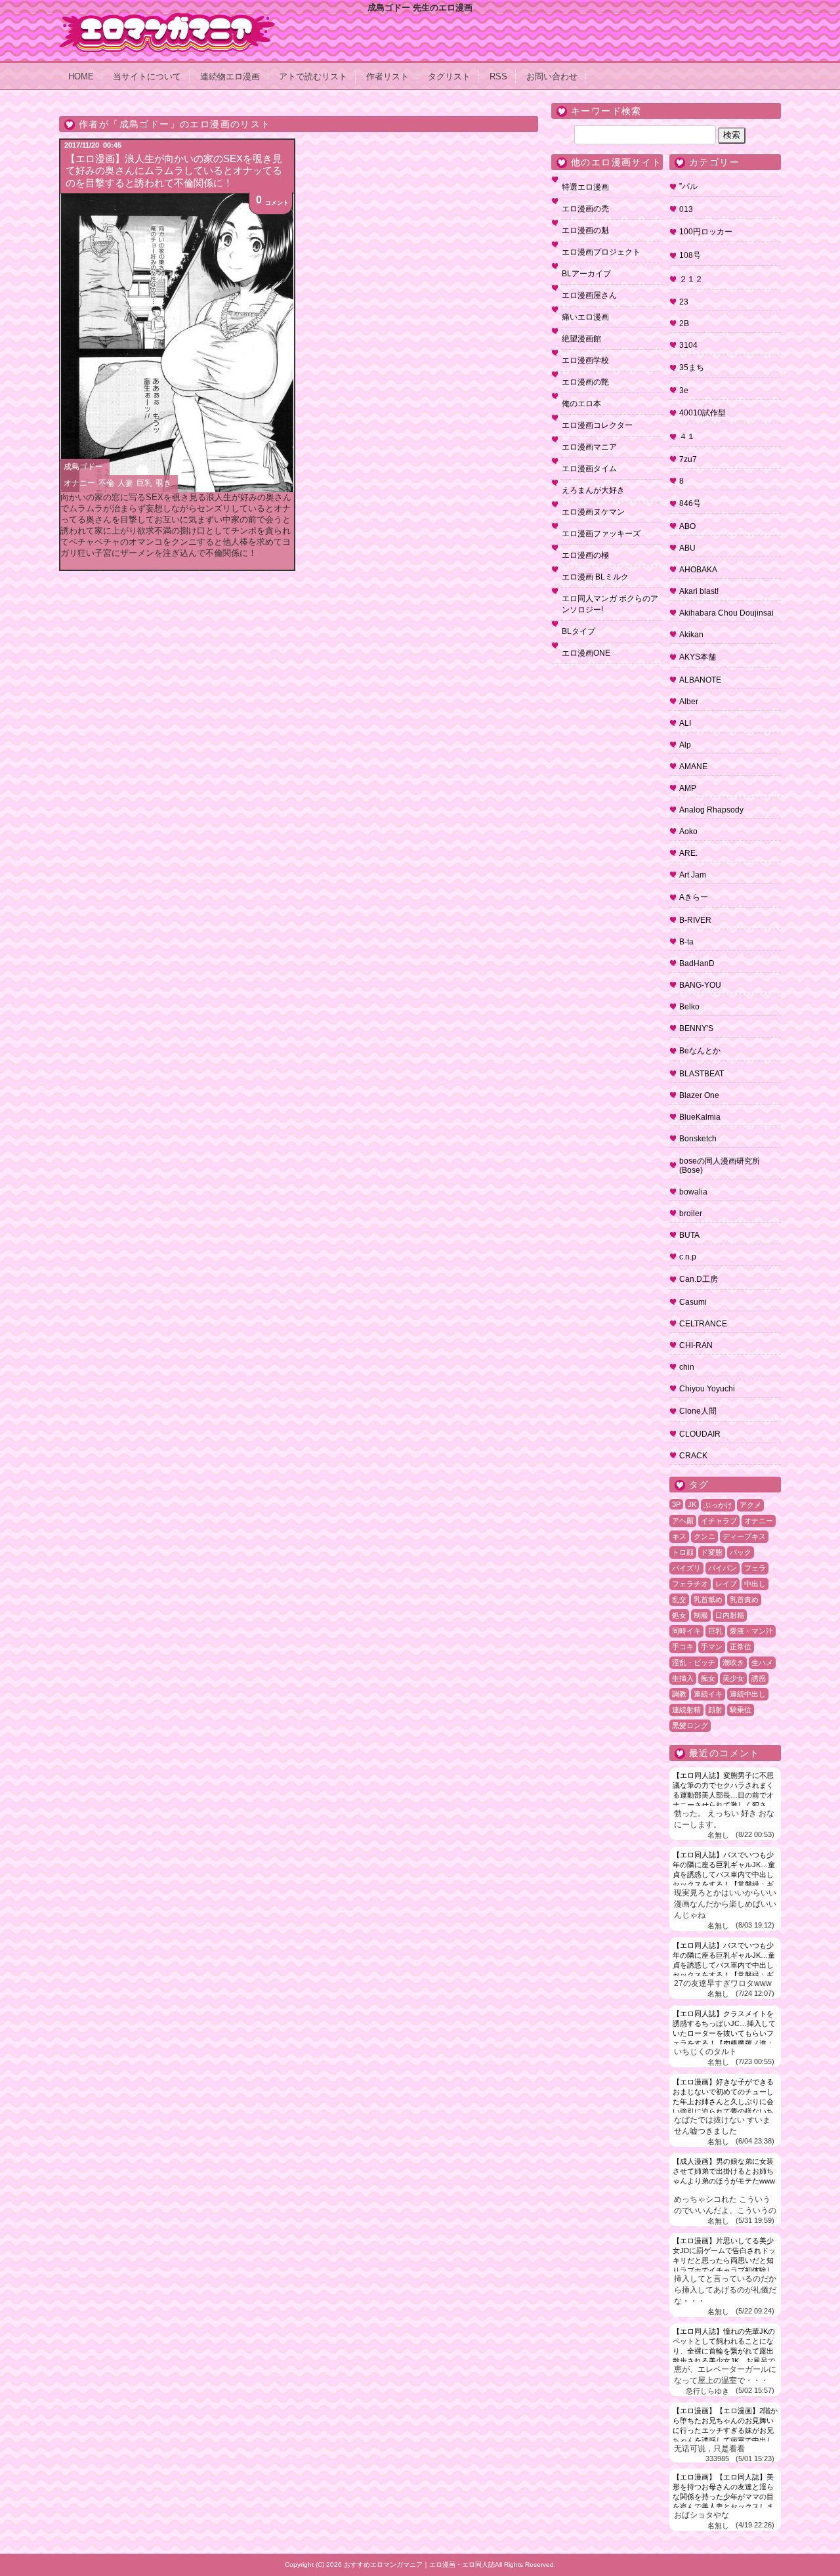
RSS (498, 76)
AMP (688, 788)
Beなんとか (700, 1051)
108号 (690, 255)
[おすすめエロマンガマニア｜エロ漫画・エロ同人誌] (167, 18)
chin (687, 1367)
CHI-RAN (696, 1345)
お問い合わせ (552, 76)
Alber (689, 702)
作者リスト (388, 76)
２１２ (691, 279)
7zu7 (688, 459)
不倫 (106, 483)
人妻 (125, 483)
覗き (163, 483)
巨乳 (144, 483)
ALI (685, 723)
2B (684, 324)
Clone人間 (698, 1411)
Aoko (688, 832)
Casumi (693, 1302)
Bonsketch (698, 1139)
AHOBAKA (698, 570)
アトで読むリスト (313, 76)
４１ (687, 436)
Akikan (691, 635)
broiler (691, 1214)
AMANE (693, 767)
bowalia (693, 1192)
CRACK (693, 1456)
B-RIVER (695, 920)
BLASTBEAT (702, 1074)
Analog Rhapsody (711, 810)
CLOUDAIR (700, 1434)
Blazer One (699, 1095)
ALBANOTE (700, 680)
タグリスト (449, 76)
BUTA (689, 1235)
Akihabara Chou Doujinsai (726, 613)
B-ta (686, 942)
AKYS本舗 (698, 657)
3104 (688, 345)
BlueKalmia (700, 1117)
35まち (692, 368)
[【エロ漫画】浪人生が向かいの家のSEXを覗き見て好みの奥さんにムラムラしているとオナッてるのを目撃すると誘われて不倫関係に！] (177, 343)
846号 (690, 503)
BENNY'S (696, 1028)
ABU (687, 548)
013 (686, 209)
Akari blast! (699, 591)
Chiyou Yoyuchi (707, 1389)
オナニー (79, 483)
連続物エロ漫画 (230, 76)
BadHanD (697, 963)
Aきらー (694, 897)
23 (684, 302)
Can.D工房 (699, 1279)
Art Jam (693, 875)
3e (684, 391)
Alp (685, 745)
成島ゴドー (83, 467)
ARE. (688, 853)
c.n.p (688, 1257)
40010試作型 (703, 413)
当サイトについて (147, 76)
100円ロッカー (706, 232)
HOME (81, 76)
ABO (687, 526)
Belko (689, 1007)
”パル (688, 186)
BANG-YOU (700, 985)
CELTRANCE (703, 1324)
